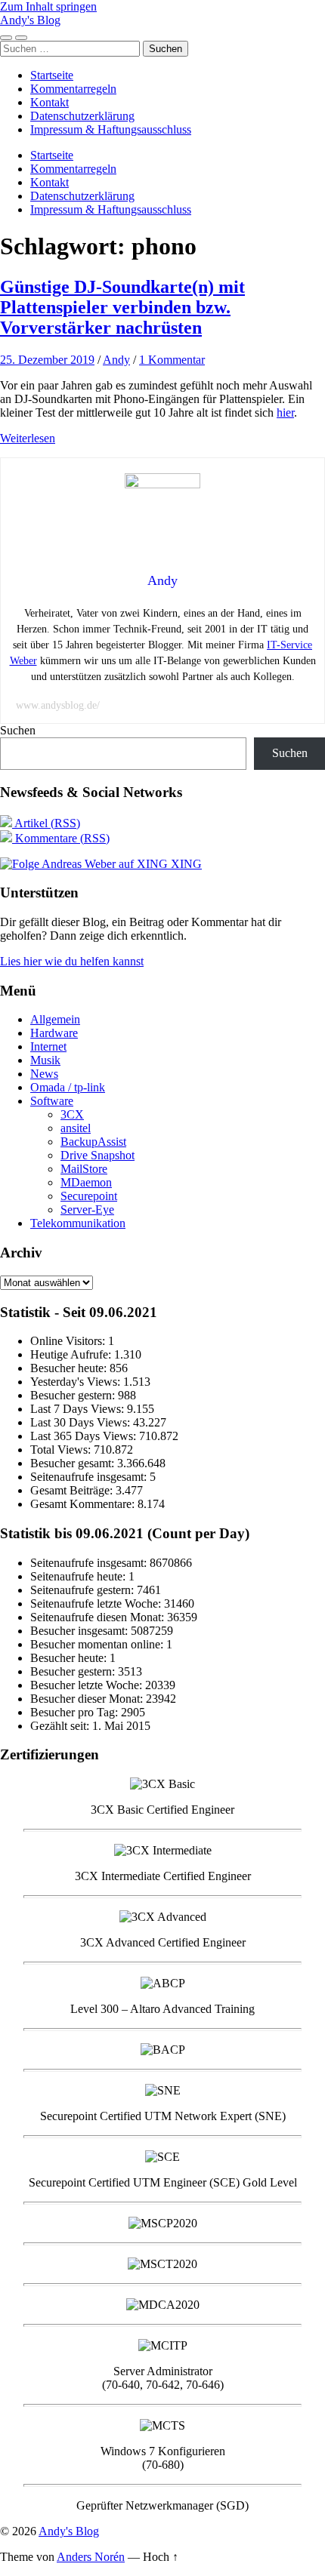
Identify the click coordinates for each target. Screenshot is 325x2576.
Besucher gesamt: (74, 1463)
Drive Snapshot (97, 1155)
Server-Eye (87, 1210)
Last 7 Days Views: (79, 1409)
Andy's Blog (30, 20)
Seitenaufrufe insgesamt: (90, 1477)
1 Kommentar (172, 360)
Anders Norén (91, 2557)
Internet (48, 1046)
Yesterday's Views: (77, 1382)
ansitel (76, 1128)
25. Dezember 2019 (47, 360)
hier (285, 412)
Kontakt (50, 102)
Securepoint (89, 1196)
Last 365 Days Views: (85, 1436)
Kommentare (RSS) (61, 838)
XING (185, 864)
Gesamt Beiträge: (73, 1490)
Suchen (18, 730)
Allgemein (55, 1019)
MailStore (84, 1169)
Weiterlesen (28, 438)
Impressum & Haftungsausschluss (111, 129)
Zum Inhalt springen (48, 6)
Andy (116, 360)
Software (52, 1101)
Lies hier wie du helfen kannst (72, 961)
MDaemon (86, 1182)
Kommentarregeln (73, 89)
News (44, 1074)
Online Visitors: (69, 1341)
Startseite (52, 75)
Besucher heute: (70, 1368)
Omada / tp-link (68, 1087)
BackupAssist (93, 1142)
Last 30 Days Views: (82, 1422)
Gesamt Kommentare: (84, 1504)
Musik (45, 1060)
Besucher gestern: (74, 1395)
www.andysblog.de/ (58, 705)
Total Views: (62, 1450)
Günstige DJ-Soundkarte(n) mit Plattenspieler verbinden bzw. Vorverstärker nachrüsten (122, 307)
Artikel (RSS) (46, 823)
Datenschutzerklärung (82, 116)
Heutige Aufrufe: (72, 1354)
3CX (72, 1114)
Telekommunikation (78, 1223)
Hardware (54, 1033)
